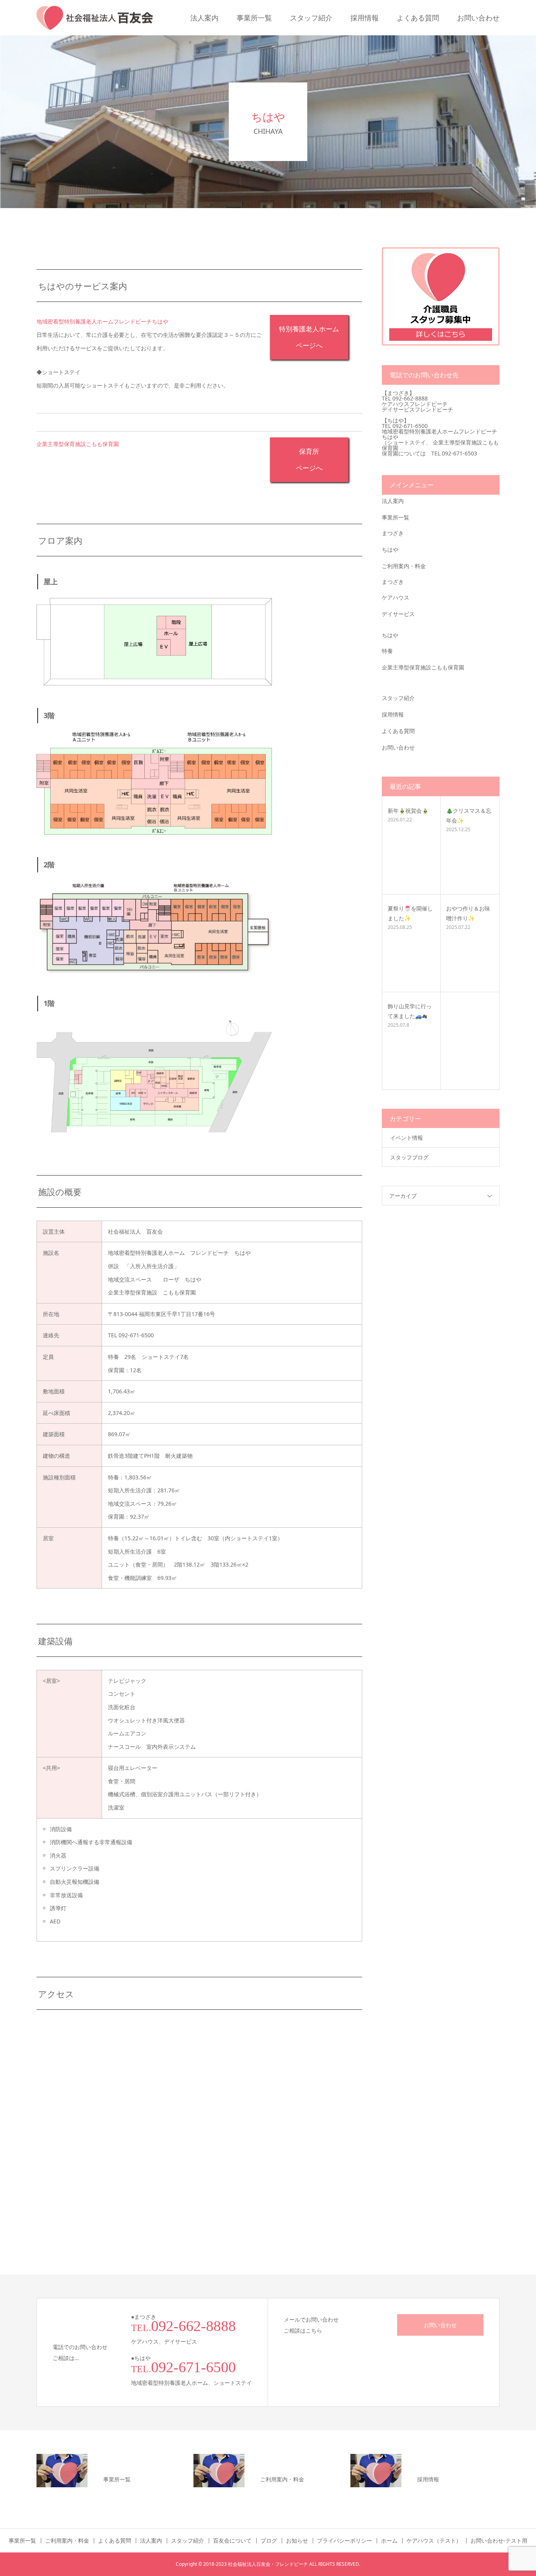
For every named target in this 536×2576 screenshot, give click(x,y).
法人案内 (204, 18)
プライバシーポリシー (345, 2541)
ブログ (269, 2541)
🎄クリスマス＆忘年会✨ (469, 815)
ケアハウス (396, 597)
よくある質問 (418, 18)
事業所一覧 (254, 18)
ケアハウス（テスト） (434, 2541)
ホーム (389, 2541)
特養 (387, 651)
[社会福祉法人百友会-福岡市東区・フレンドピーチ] (95, 18)
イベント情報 (407, 1138)
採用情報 (365, 18)
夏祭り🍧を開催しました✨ (410, 913)
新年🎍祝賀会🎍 (408, 811)
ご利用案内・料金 (404, 566)
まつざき (393, 533)
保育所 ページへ (309, 459)
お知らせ (297, 2541)
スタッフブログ (409, 1157)
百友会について (232, 2541)
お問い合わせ (478, 18)
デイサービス (398, 614)
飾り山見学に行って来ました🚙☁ (410, 1011)
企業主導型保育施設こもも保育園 (423, 667)
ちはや (390, 549)
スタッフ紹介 (311, 18)
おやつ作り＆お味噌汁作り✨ (468, 913)
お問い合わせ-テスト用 (499, 2541)
